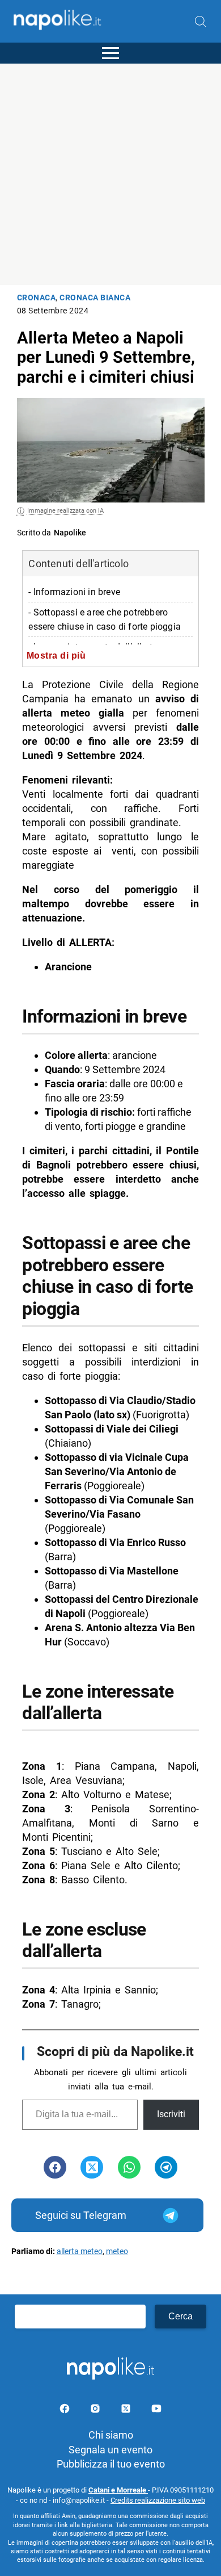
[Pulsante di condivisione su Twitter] (92, 2167)
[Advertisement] (110, 174)
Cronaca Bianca (95, 298)
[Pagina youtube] (156, 2410)
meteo (117, 2252)
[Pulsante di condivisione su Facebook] (55, 2167)
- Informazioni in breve (74, 592)
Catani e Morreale (118, 2490)
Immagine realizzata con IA (65, 511)
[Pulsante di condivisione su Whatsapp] (129, 2167)
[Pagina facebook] (66, 2410)
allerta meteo (80, 2252)
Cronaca (37, 298)
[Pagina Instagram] (96, 2410)
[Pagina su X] (127, 2410)
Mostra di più (56, 655)
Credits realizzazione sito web (158, 2500)
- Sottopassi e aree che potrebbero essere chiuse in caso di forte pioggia (105, 619)
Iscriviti (171, 2114)
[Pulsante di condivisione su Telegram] (166, 2167)
